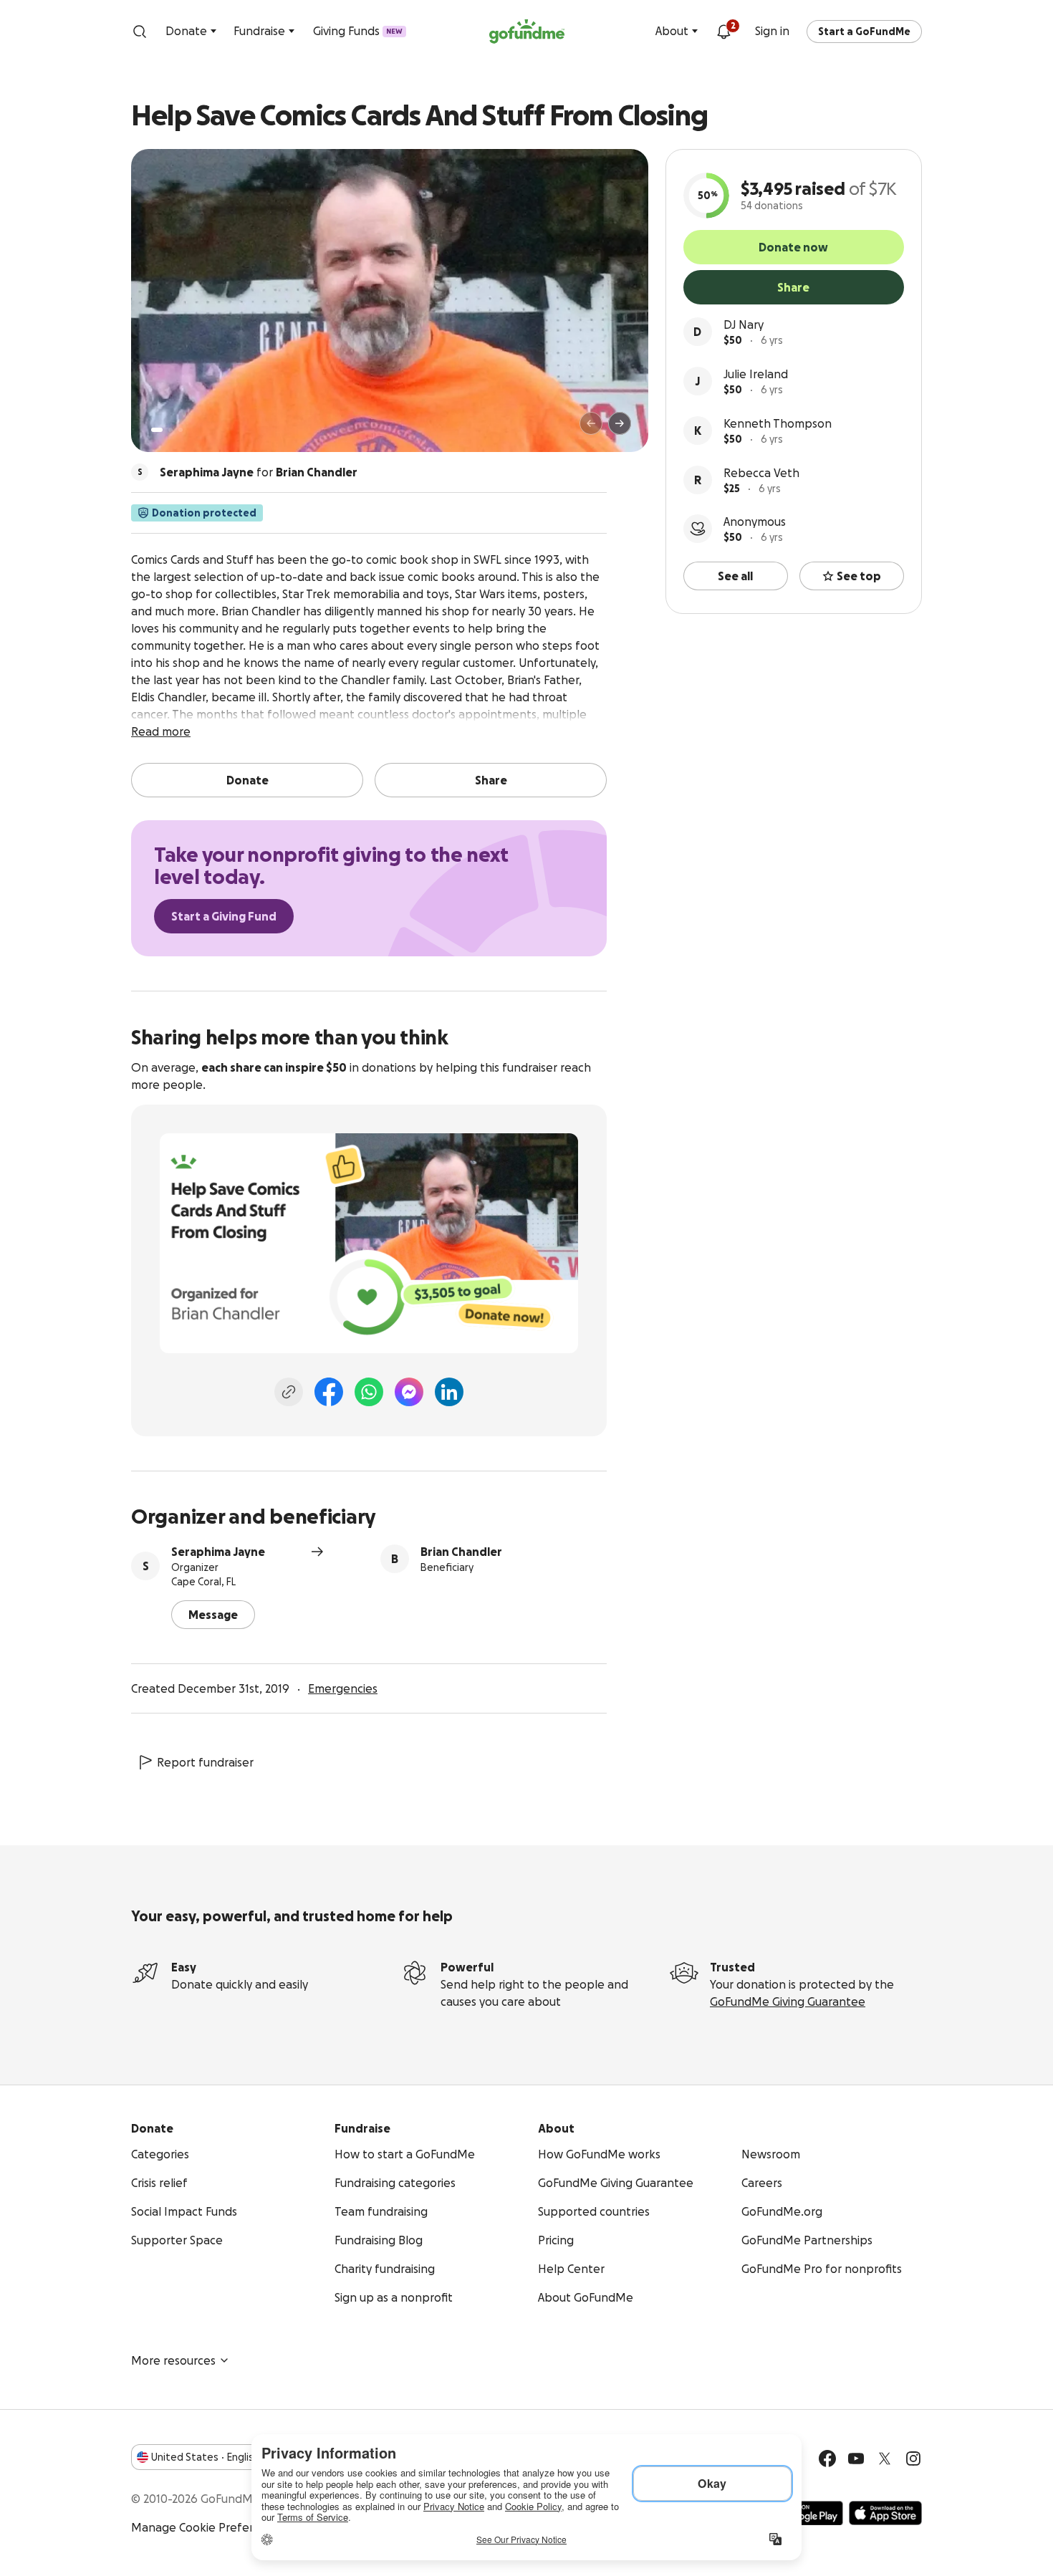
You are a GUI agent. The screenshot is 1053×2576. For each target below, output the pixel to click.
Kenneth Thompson (778, 423)
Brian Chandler (461, 1552)
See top (859, 576)
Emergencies (343, 1688)
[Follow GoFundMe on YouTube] (856, 2459)
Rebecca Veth (761, 473)
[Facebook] (329, 1392)
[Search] (140, 32)
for (259, 472)
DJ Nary (744, 325)
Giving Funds (358, 31)
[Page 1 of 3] (157, 430)
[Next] (620, 423)
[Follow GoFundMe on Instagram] (913, 2459)
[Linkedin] (449, 1392)
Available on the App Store (885, 2513)
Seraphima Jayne (218, 1552)
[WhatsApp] (369, 1392)
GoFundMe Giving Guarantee (788, 2001)
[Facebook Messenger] (409, 1392)
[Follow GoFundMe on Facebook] (827, 2459)
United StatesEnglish (205, 2457)
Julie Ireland (756, 374)
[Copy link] (289, 1392)
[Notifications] (723, 32)
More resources (173, 2360)
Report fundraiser (205, 1762)
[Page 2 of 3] (170, 430)
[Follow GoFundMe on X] (885, 2459)
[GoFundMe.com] (527, 32)
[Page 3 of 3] (181, 430)
